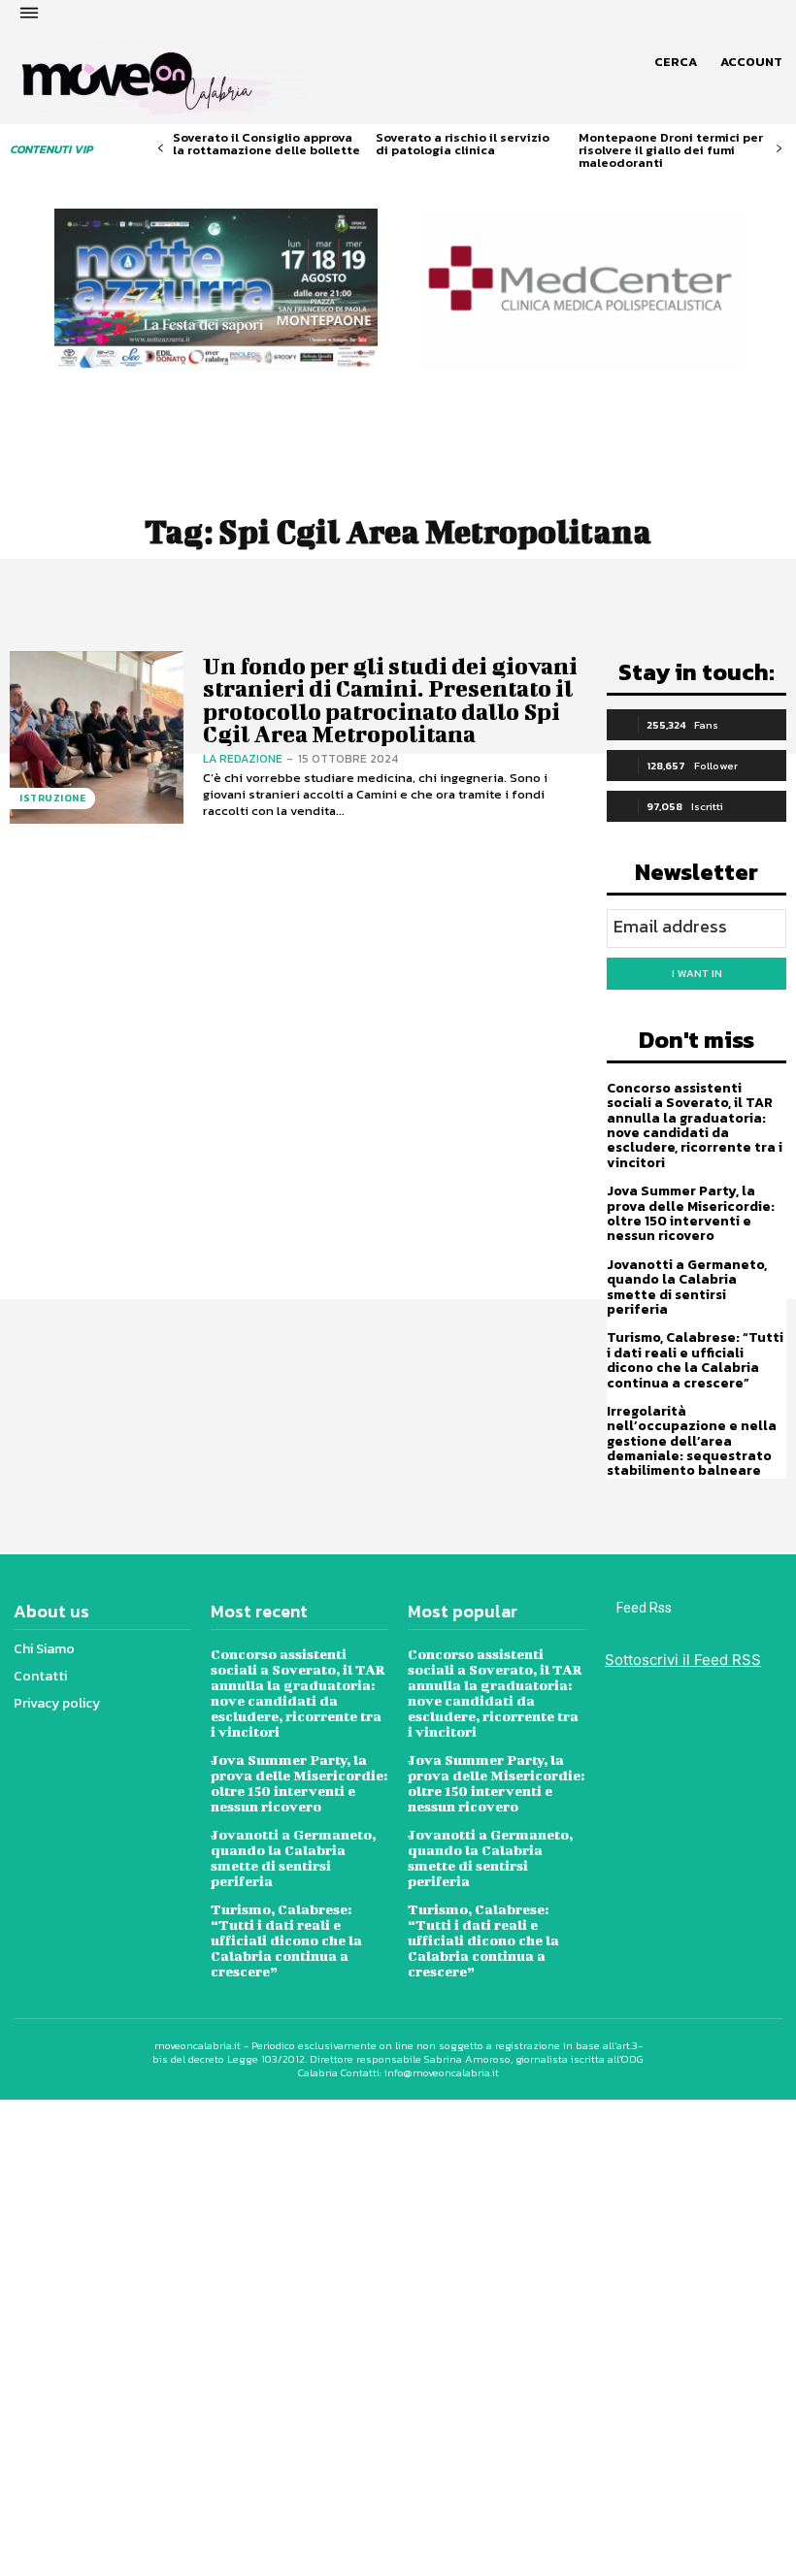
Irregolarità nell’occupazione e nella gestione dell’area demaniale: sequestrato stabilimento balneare (692, 1441)
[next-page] (779, 149)
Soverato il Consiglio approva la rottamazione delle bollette (266, 144)
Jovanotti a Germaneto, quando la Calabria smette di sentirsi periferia (687, 1287)
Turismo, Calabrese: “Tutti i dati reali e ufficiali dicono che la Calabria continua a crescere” (695, 1360)
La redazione (243, 759)
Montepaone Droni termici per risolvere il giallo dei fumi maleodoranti (671, 150)
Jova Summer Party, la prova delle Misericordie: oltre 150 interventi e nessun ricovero (691, 1213)
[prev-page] (161, 149)
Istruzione (52, 798)
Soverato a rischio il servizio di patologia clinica (463, 144)
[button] (676, 62)
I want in (697, 973)
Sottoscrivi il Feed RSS (683, 1660)
